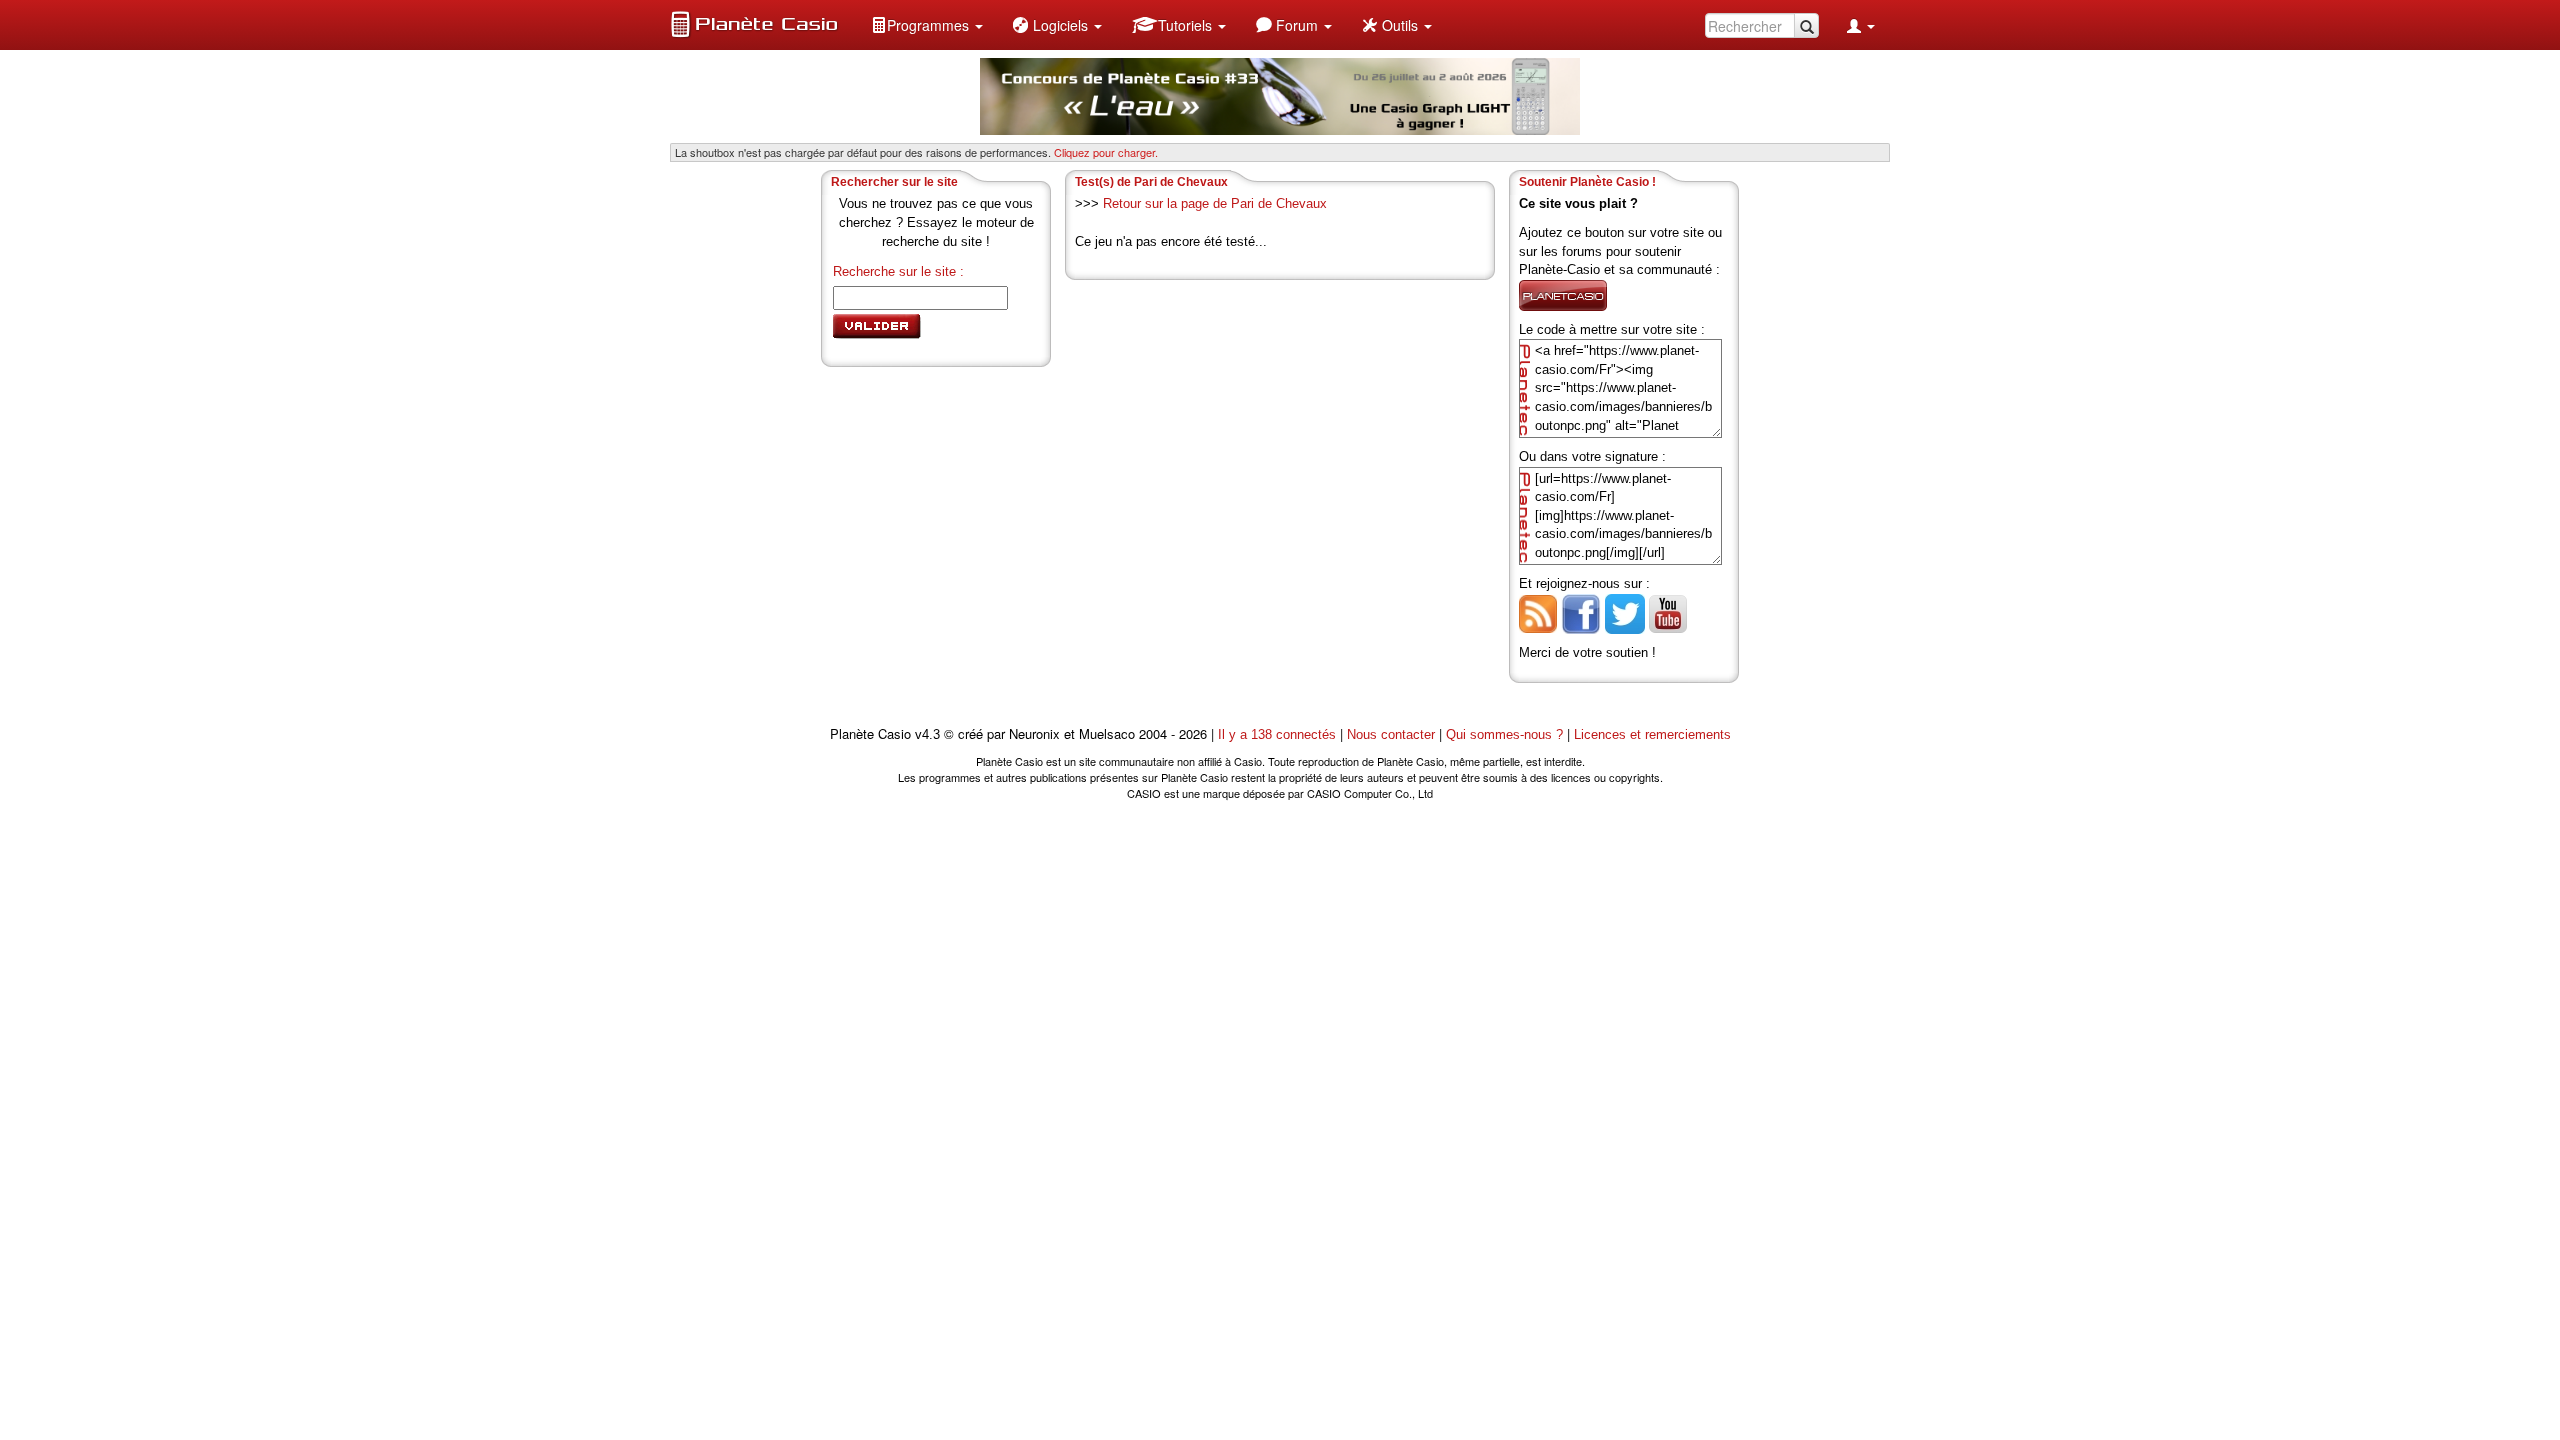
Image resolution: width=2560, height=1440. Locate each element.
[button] (927, 25)
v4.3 (927, 734)
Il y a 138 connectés (1279, 734)
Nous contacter (1391, 734)
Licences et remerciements (1652, 734)
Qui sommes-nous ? (1504, 734)
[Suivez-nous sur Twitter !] (1625, 612)
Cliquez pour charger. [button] (1106, 152)
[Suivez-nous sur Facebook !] (1581, 612)
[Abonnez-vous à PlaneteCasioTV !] (1668, 612)
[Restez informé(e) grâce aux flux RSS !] (1538, 612)
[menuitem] (927, 25)
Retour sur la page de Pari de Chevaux (1215, 203)
